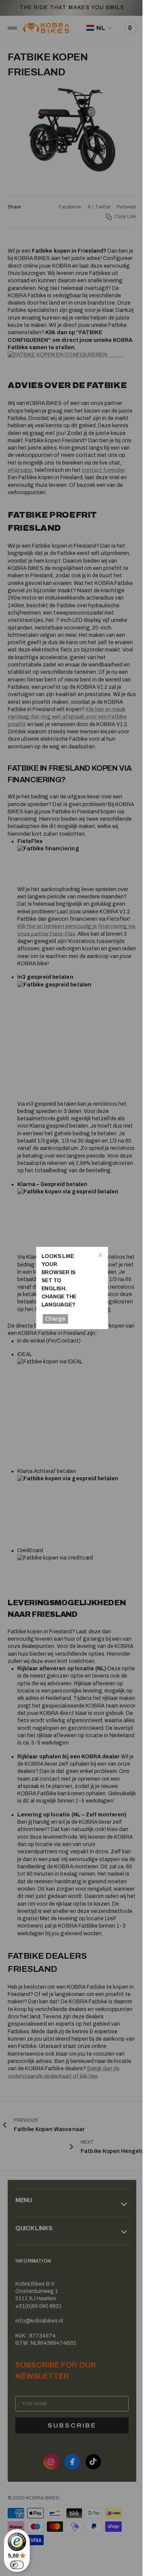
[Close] (96, 1255)
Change (54, 1319)
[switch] (17, 2565)
